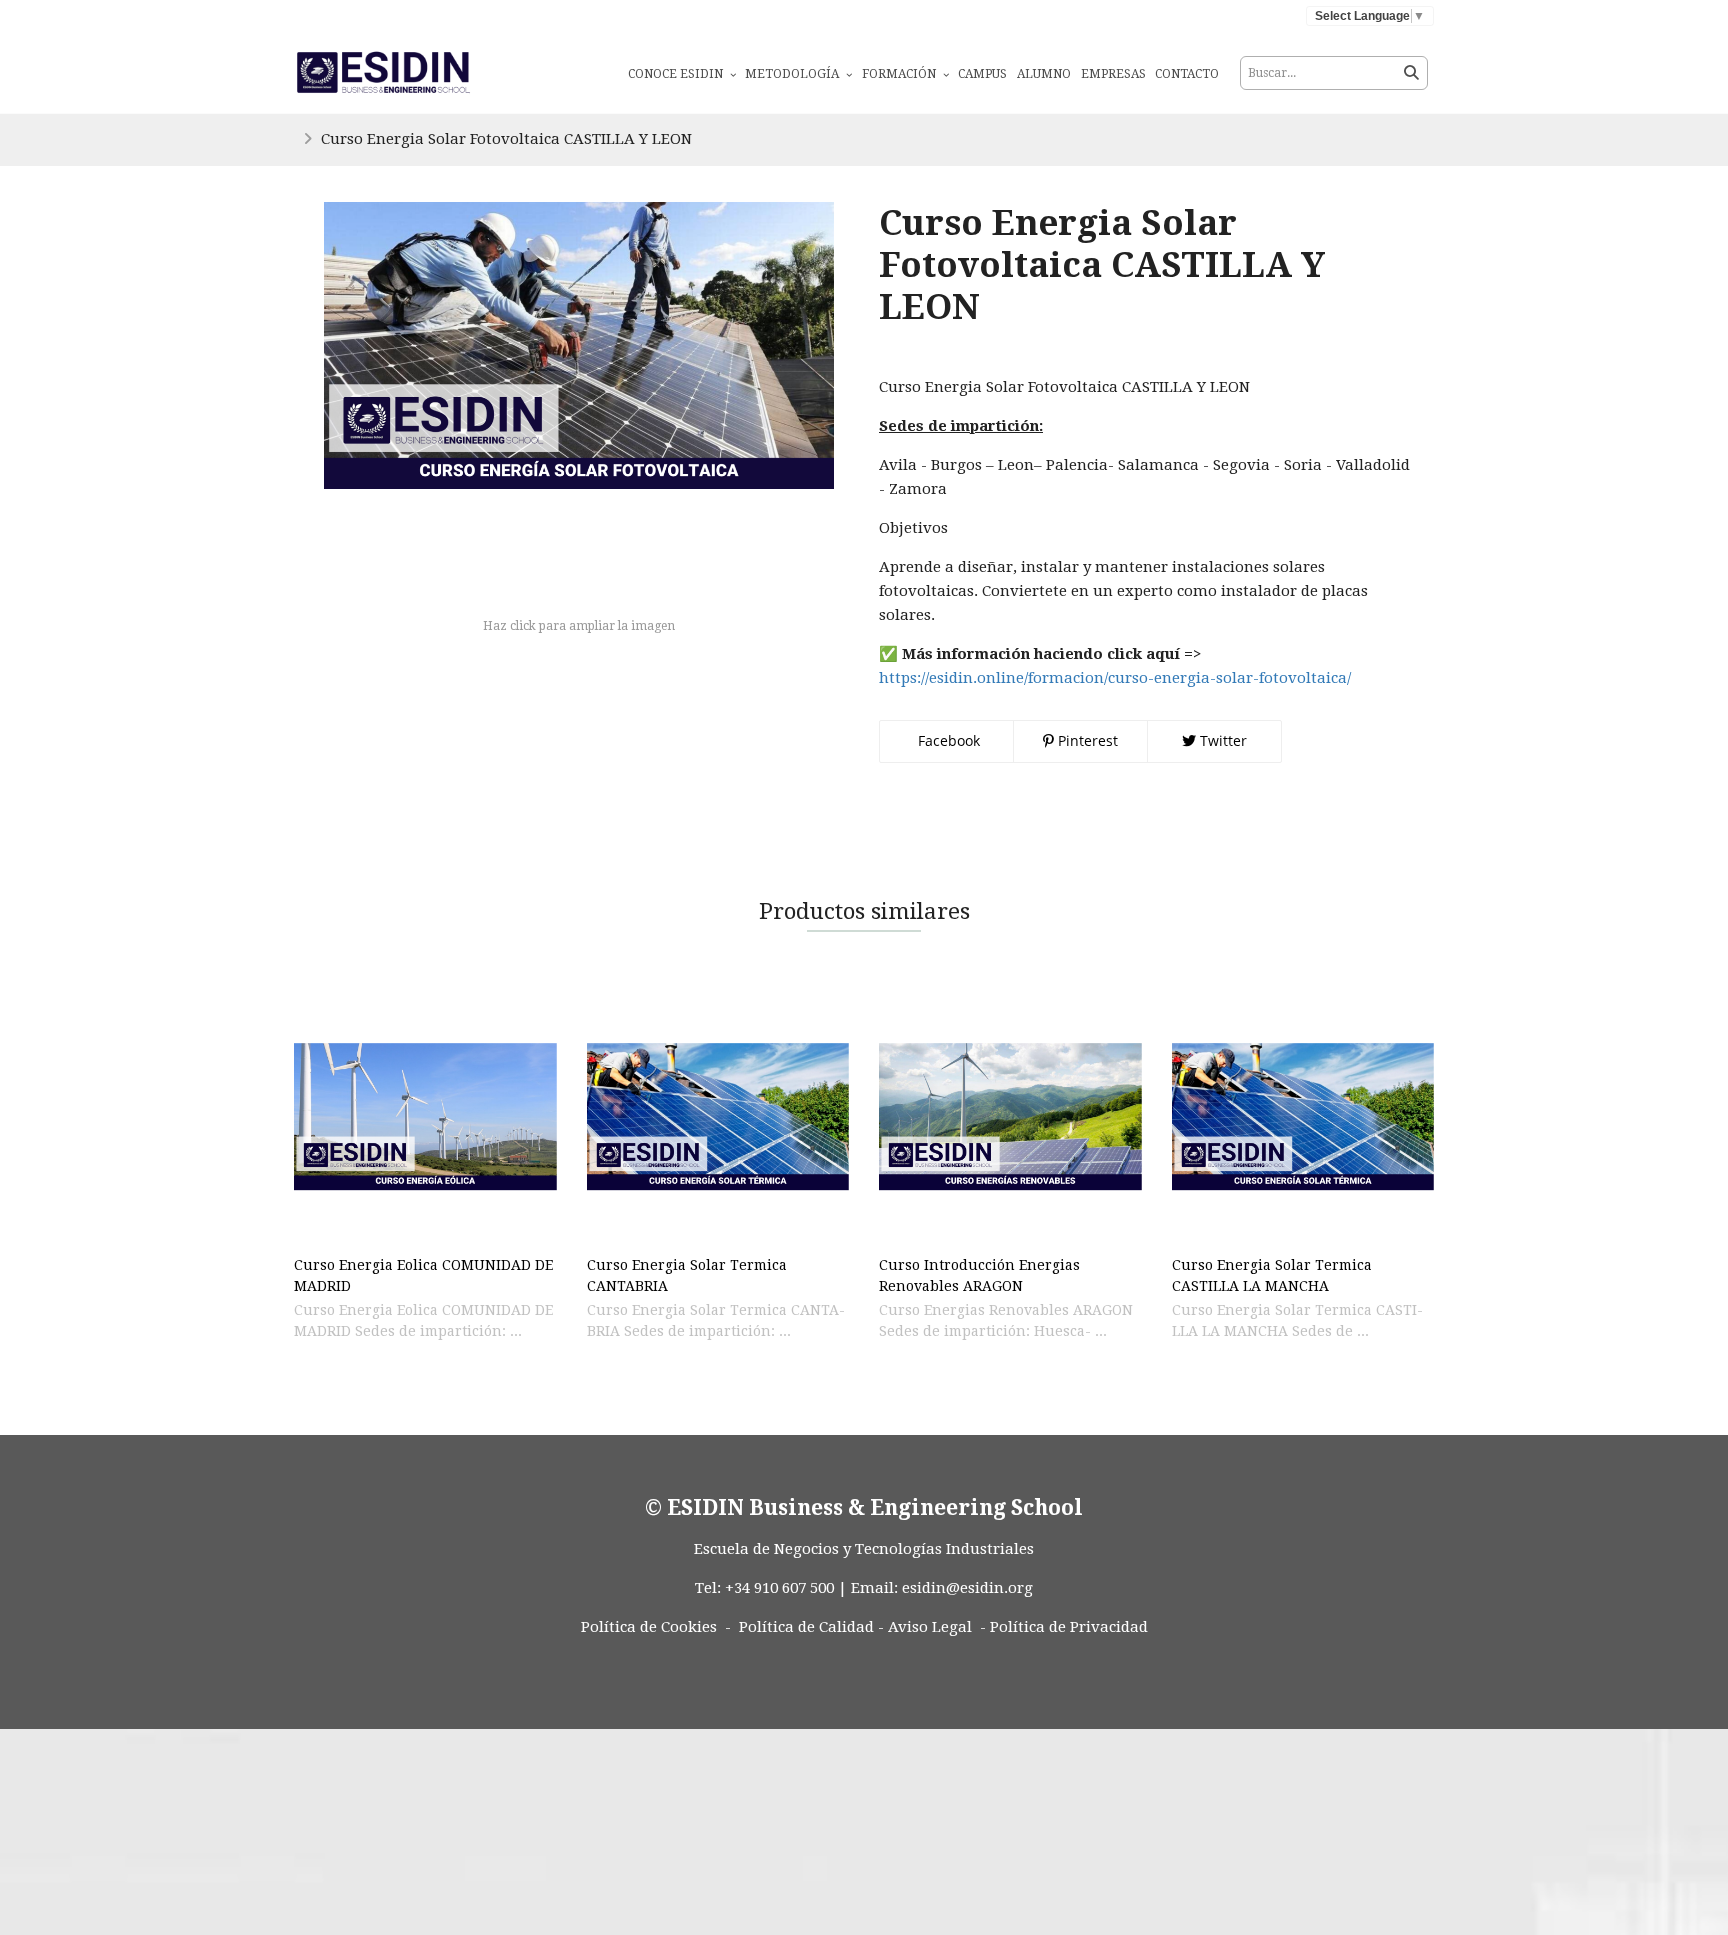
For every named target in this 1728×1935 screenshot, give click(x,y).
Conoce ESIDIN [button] (677, 74)
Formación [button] (900, 74)
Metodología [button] (793, 74)
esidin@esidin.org (967, 1588)
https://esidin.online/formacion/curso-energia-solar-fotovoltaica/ (1115, 678)
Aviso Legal (930, 1627)
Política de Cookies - (656, 1627)
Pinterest (1086, 740)
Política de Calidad (806, 1627)
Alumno (1044, 74)
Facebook (947, 740)
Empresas (1113, 74)
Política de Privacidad (1069, 1627)
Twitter (1221, 740)
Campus (982, 74)
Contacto (1187, 74)
